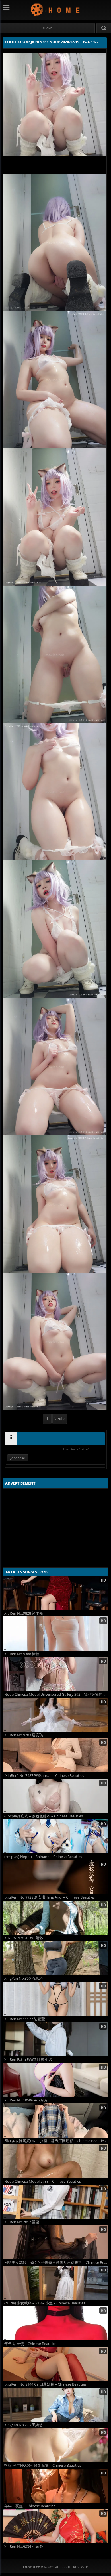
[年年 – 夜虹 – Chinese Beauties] (55, 2486)
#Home (47, 28)
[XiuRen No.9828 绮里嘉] (55, 1593)
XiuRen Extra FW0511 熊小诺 (28, 2060)
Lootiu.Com (56, 10)
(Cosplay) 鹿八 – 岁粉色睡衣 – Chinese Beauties (44, 1816)
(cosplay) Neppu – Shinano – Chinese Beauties (43, 1857)
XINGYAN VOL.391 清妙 (24, 1938)
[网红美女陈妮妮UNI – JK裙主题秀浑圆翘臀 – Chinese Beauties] (55, 2121)
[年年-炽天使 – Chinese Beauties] (55, 2323)
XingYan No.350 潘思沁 (23, 1978)
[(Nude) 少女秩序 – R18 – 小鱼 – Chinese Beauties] (55, 2283)
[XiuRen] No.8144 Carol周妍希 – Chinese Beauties (45, 2384)
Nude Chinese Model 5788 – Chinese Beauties (43, 2181)
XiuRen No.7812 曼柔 (22, 2222)
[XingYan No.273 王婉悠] (55, 2405)
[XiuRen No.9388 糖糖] (55, 1634)
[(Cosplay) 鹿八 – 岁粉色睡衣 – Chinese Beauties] (55, 1796)
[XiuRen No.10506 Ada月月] (55, 2080)
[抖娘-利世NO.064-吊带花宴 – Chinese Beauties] (55, 2445)
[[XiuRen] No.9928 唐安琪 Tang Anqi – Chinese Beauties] (55, 1877)
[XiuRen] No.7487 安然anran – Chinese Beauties (44, 1776)
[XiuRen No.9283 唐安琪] (55, 1715)
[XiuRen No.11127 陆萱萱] (55, 1999)
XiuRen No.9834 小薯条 (24, 2547)
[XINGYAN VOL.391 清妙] (55, 1918)
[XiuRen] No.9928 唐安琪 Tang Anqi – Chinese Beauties (50, 1897)
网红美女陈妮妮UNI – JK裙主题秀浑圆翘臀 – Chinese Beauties (55, 2141)
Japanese (18, 1458)
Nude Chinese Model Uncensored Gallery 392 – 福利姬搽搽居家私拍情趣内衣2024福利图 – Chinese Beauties (56, 1694)
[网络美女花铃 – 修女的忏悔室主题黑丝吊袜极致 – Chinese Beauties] (55, 2242)
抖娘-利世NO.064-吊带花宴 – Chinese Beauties (43, 2465)
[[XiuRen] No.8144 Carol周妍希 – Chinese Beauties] (55, 2364)
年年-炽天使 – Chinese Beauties (30, 2344)
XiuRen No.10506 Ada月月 (26, 2100)
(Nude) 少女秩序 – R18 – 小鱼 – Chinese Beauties (45, 2303)
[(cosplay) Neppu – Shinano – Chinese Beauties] (55, 1836)
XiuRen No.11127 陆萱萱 (25, 2019)
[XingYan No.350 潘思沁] (55, 1958)
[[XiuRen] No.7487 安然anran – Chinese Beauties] (55, 1755)
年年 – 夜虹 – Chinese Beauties (30, 2506)
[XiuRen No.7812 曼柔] (55, 2202)
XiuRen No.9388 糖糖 (22, 1654)
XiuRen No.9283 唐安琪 (24, 1735)
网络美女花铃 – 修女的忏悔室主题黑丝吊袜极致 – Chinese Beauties (56, 2263)
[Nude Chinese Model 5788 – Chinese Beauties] (55, 2161)
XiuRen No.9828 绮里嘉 (24, 1613)
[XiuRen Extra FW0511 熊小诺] (55, 2039)
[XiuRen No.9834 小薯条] (55, 2526)
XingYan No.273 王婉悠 (23, 2425)
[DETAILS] (11, 1438)
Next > (60, 1419)
